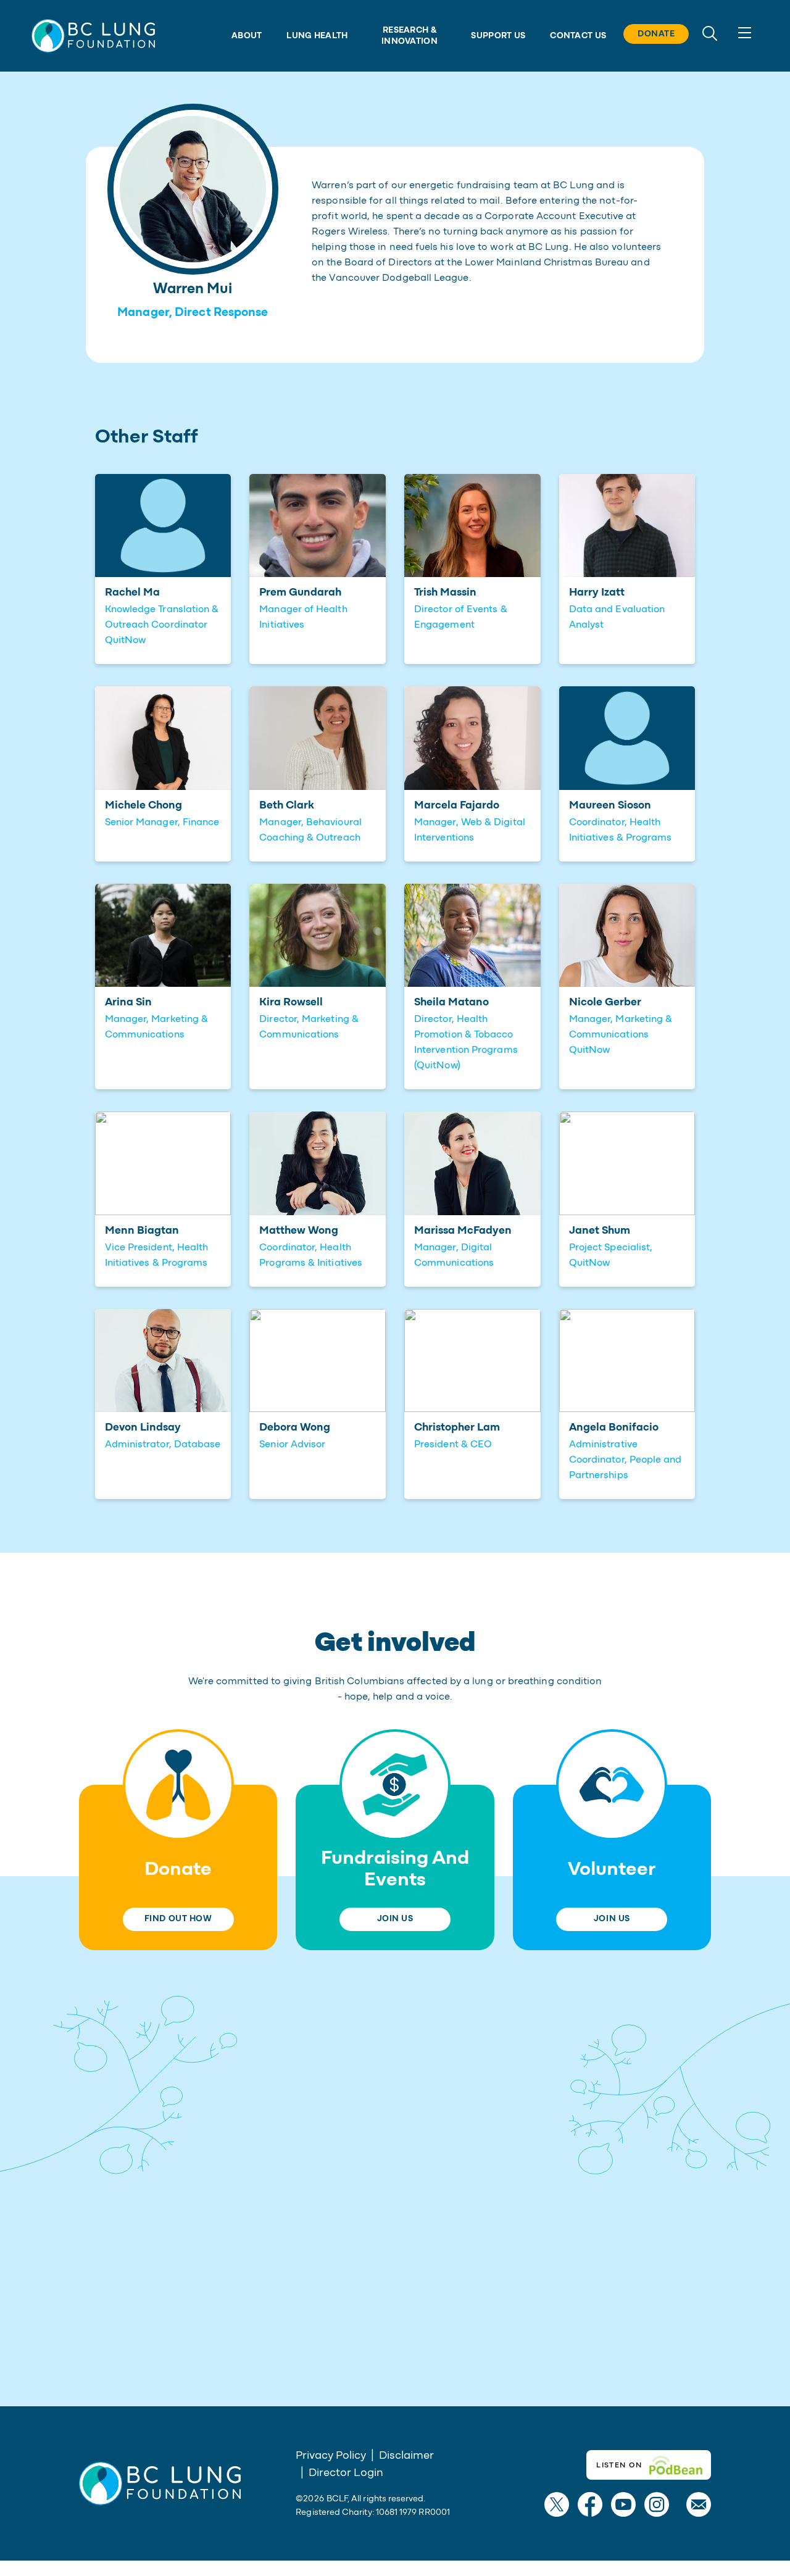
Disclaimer (406, 2456)
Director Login (346, 2473)
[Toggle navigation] (745, 33)
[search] (710, 32)
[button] (93, 35)
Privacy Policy (331, 2456)
